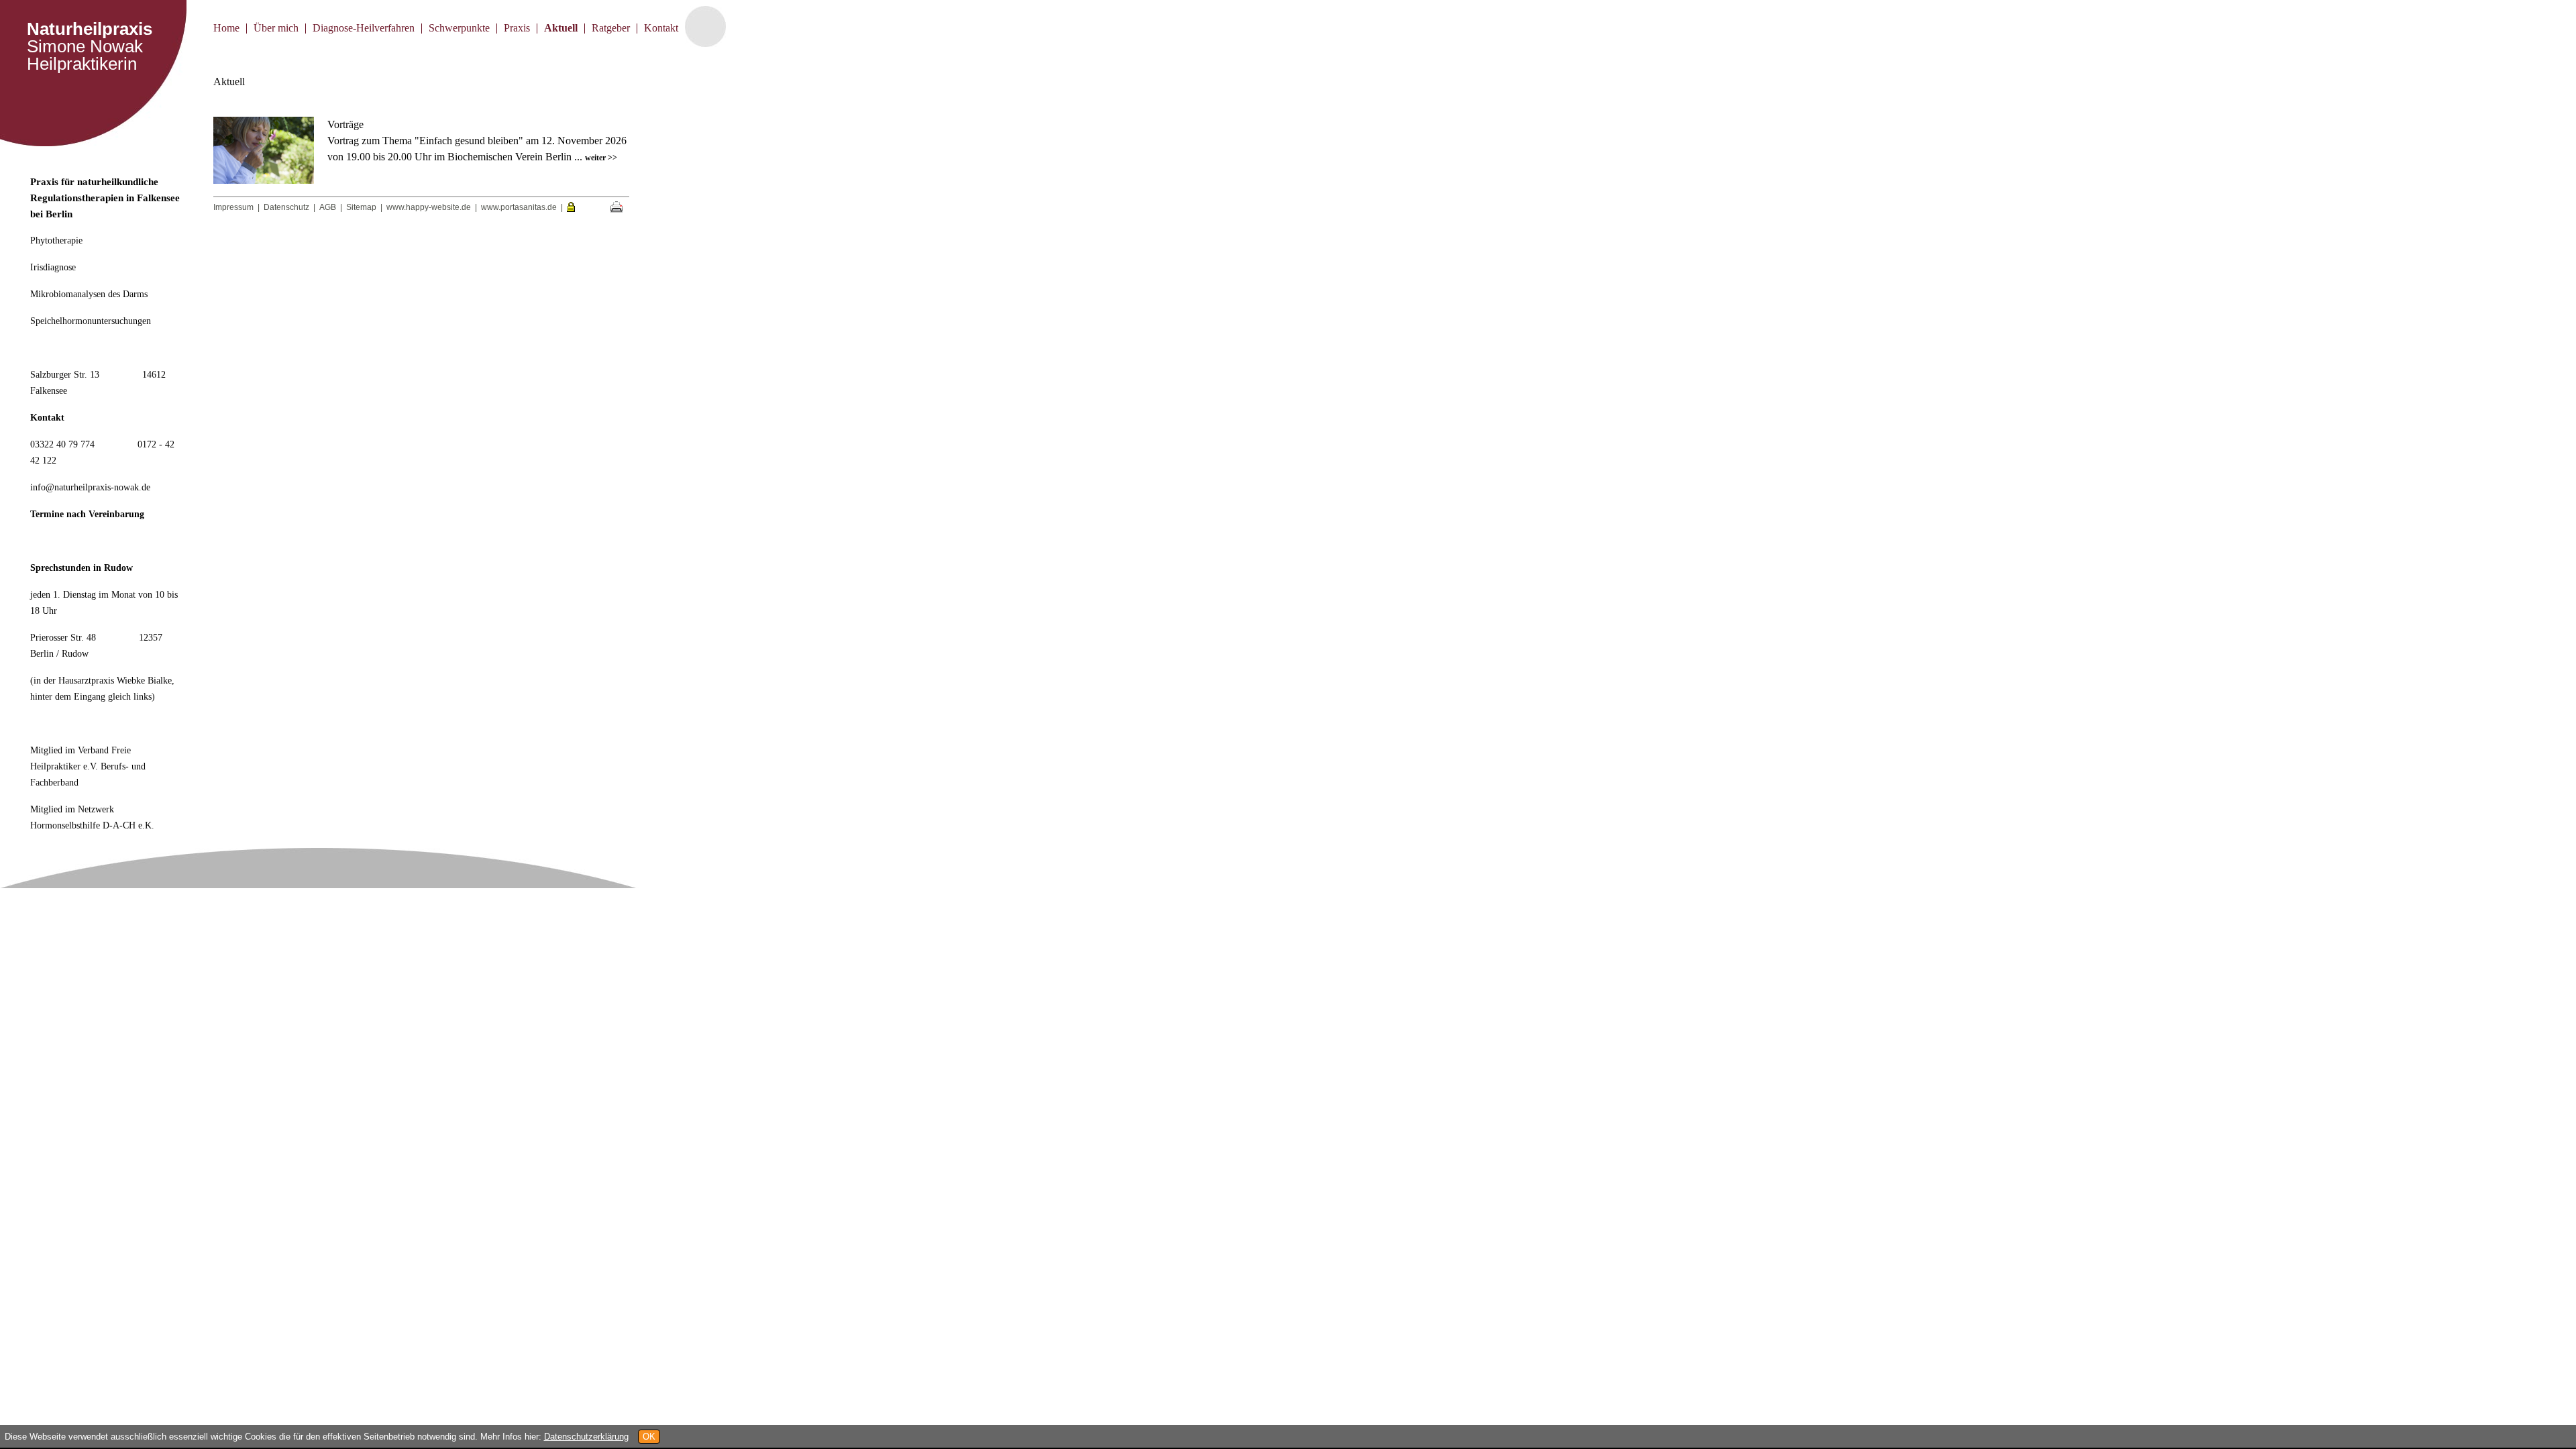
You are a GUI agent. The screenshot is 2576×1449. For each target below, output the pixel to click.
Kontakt (661, 28)
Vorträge (345, 124)
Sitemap (361, 207)
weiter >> (601, 158)
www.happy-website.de (429, 207)
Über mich (276, 28)
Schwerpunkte (459, 28)
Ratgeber (611, 28)
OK (649, 1437)
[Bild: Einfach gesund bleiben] (269, 180)
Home (226, 28)
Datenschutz (286, 207)
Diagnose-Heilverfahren (364, 28)
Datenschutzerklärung (586, 1437)
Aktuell (561, 28)
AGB (328, 207)
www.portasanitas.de (519, 207)
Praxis (517, 28)
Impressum (233, 207)
